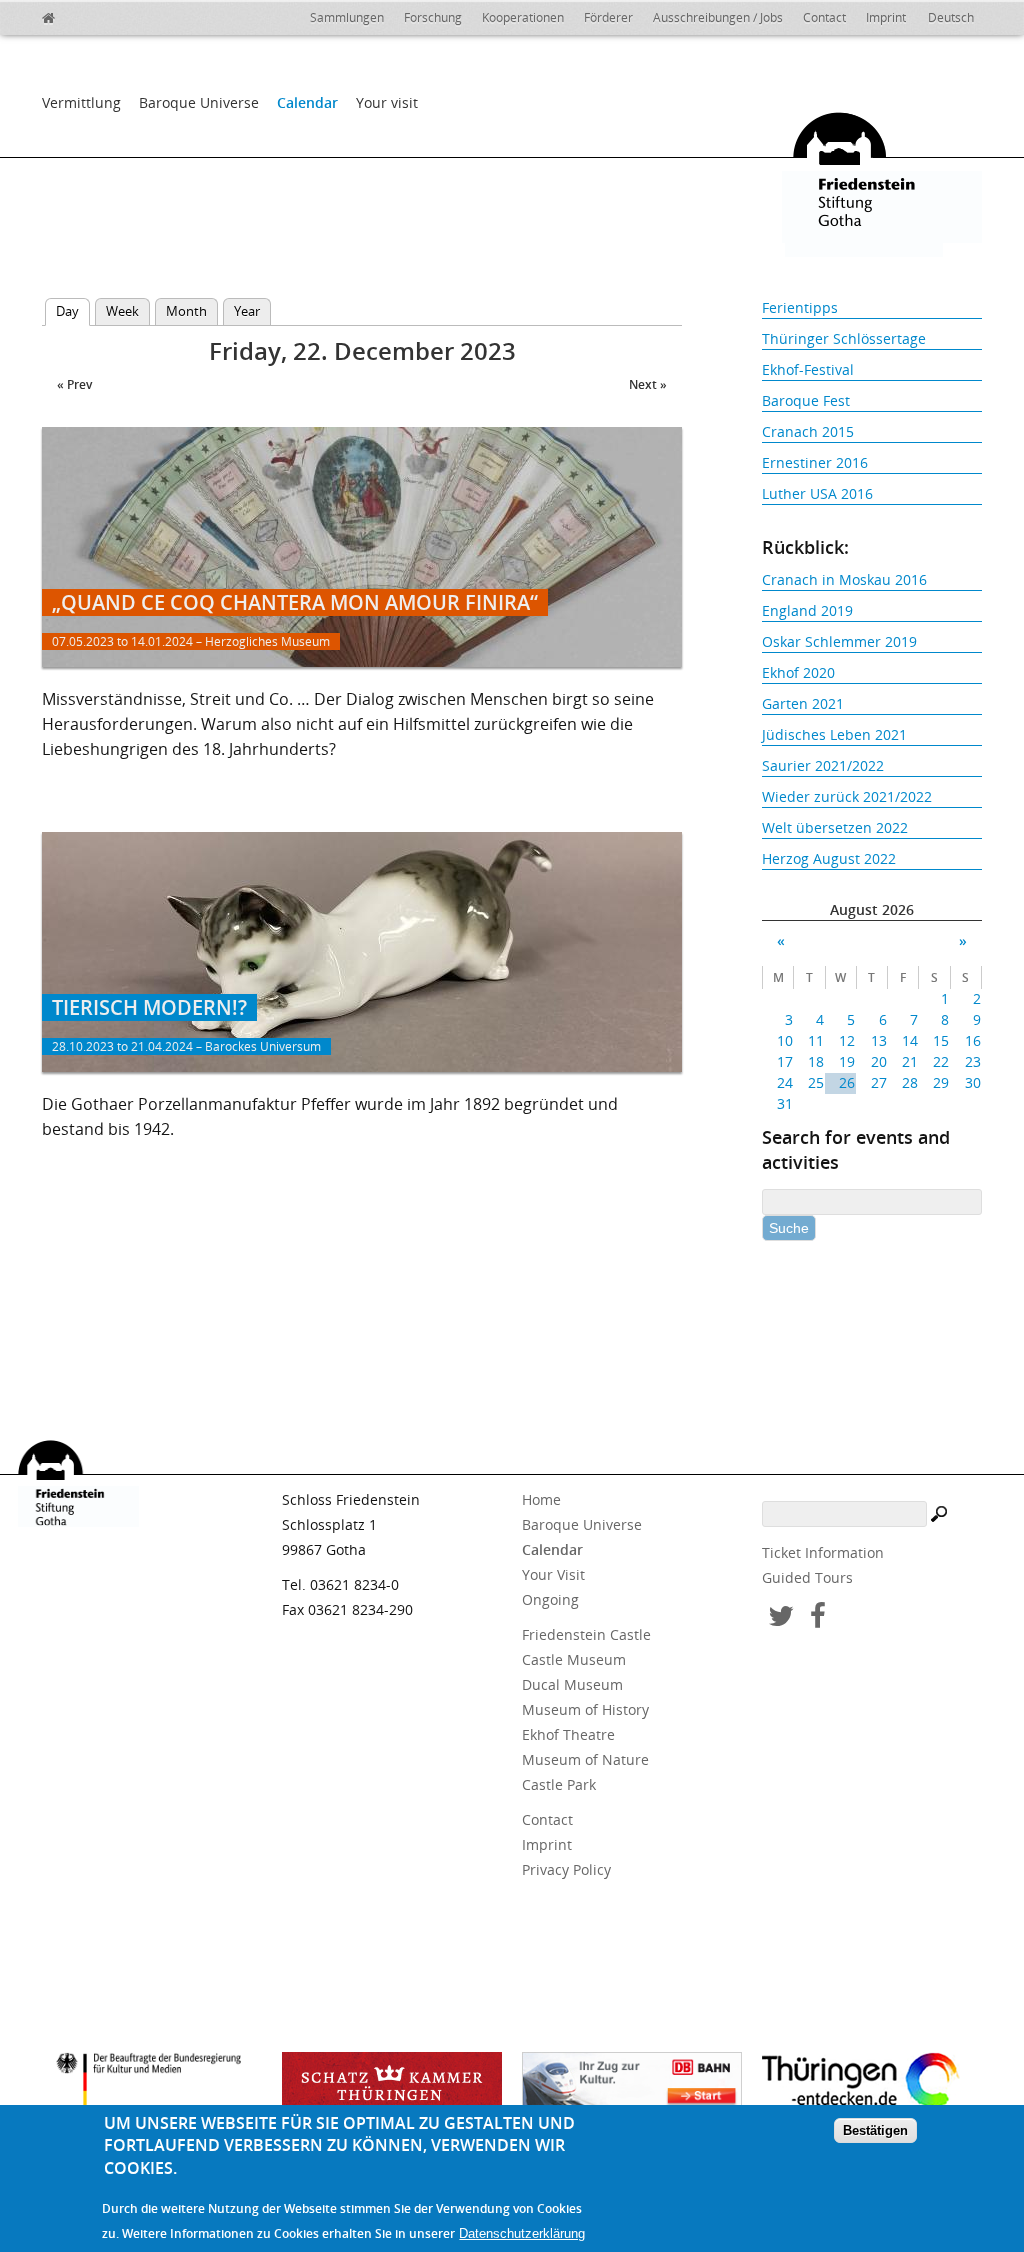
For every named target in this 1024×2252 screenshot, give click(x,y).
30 (972, 1082)
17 (785, 1061)
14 (910, 1040)
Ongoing (550, 1599)
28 (910, 1082)
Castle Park (559, 1784)
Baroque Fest (806, 400)
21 (910, 1061)
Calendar (307, 102)
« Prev (74, 384)
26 (847, 1082)
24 (785, 1082)
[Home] (92, 15)
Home (541, 1499)
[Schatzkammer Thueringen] (392, 2087)
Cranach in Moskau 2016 (844, 579)
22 (941, 1061)
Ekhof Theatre (568, 1734)
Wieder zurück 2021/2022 (847, 796)
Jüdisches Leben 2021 (834, 734)
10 (785, 1040)
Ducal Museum (572, 1684)
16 (972, 1040)
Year (247, 311)
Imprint (886, 17)
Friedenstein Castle (586, 1634)
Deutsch (951, 17)
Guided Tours (807, 1577)
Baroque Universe (199, 102)
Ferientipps (800, 307)
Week (122, 311)
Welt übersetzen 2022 (835, 827)
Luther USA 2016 (817, 493)
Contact (824, 17)
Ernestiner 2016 (815, 462)
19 (847, 1061)
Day (73, 311)
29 (941, 1082)
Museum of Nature (585, 1759)
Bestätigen (875, 2130)
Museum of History (585, 1709)
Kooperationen (523, 17)
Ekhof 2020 (798, 672)
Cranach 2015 (808, 431)
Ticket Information (823, 1552)
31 (785, 1103)
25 (816, 1082)
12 (847, 1040)
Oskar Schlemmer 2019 (839, 641)
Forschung (433, 17)
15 (941, 1040)
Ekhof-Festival (808, 369)
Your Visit (553, 1574)
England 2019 (807, 610)
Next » (648, 384)
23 (972, 1061)
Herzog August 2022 (829, 858)
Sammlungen (347, 17)
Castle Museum (574, 1659)
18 (816, 1061)
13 (878, 1040)
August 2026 (872, 909)
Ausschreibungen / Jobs (718, 17)
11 (816, 1040)
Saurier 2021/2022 (823, 765)
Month (186, 311)
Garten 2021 (803, 703)
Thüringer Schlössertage (844, 338)
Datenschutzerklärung (522, 2233)
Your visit (387, 102)
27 (878, 1082)
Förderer (608, 17)
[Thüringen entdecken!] (872, 2084)
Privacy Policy (566, 1869)
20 (878, 1061)
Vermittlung (81, 102)
